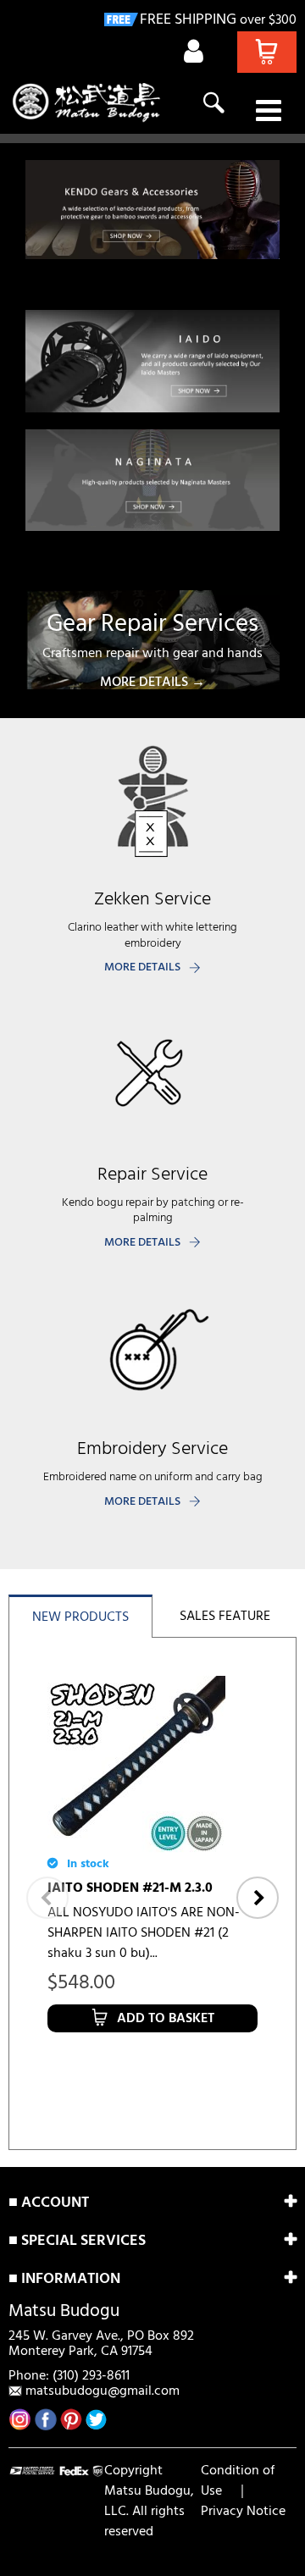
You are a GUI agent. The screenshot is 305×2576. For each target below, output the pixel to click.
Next (258, 1898)
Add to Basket (166, 2019)
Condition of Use (238, 2481)
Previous (47, 1898)
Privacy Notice (243, 2512)
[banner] (152, 210)
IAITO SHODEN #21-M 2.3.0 (130, 1888)
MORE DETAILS (142, 967)
